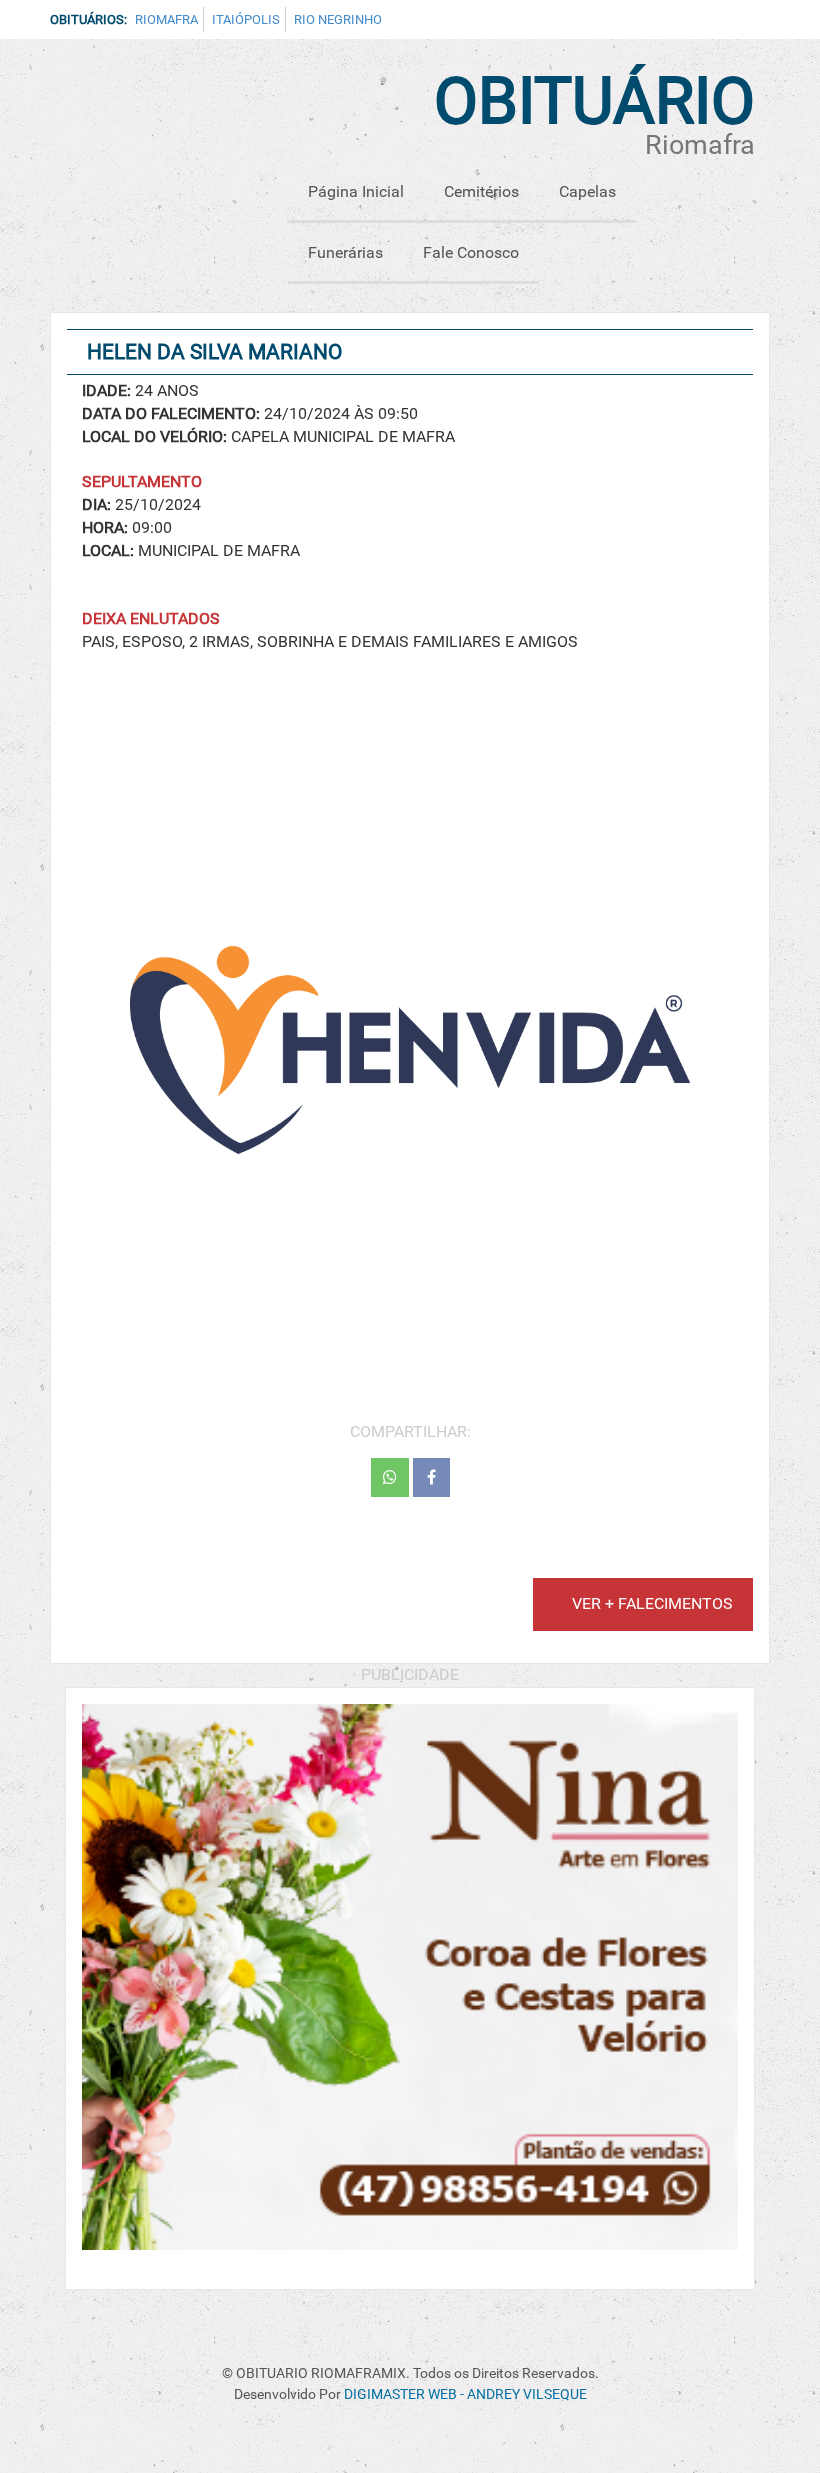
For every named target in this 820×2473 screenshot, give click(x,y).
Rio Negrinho (338, 19)
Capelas (587, 191)
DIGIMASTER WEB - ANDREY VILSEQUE (465, 2394)
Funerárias (345, 252)
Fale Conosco (471, 252)
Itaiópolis (246, 19)
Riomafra (166, 19)
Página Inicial (356, 191)
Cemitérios (481, 191)
